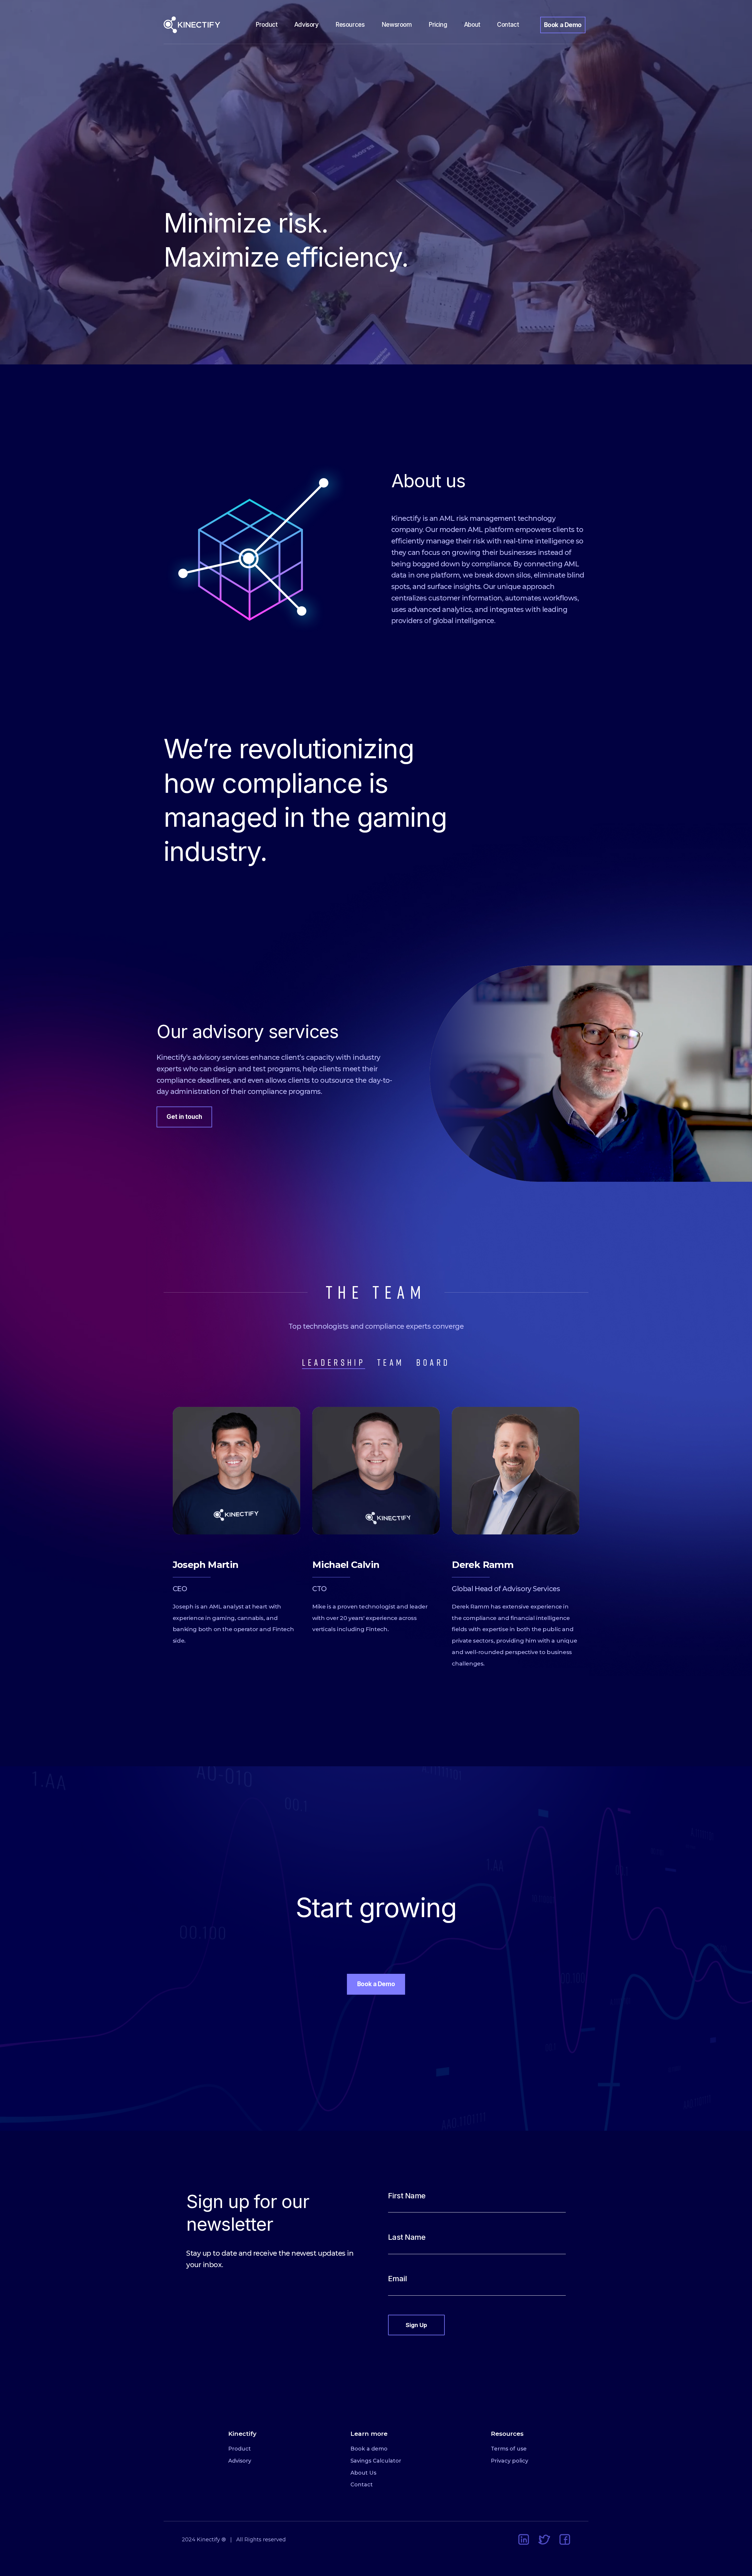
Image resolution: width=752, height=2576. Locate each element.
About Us (363, 2473)
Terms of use (509, 2449)
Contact (508, 25)
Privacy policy (510, 2461)
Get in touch (184, 1117)
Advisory (307, 25)
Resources (350, 25)
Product (266, 25)
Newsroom (397, 25)
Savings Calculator (376, 2461)
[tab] (334, 1363)
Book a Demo (563, 25)
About (472, 25)
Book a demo (369, 2449)
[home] (201, 25)
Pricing (438, 25)
